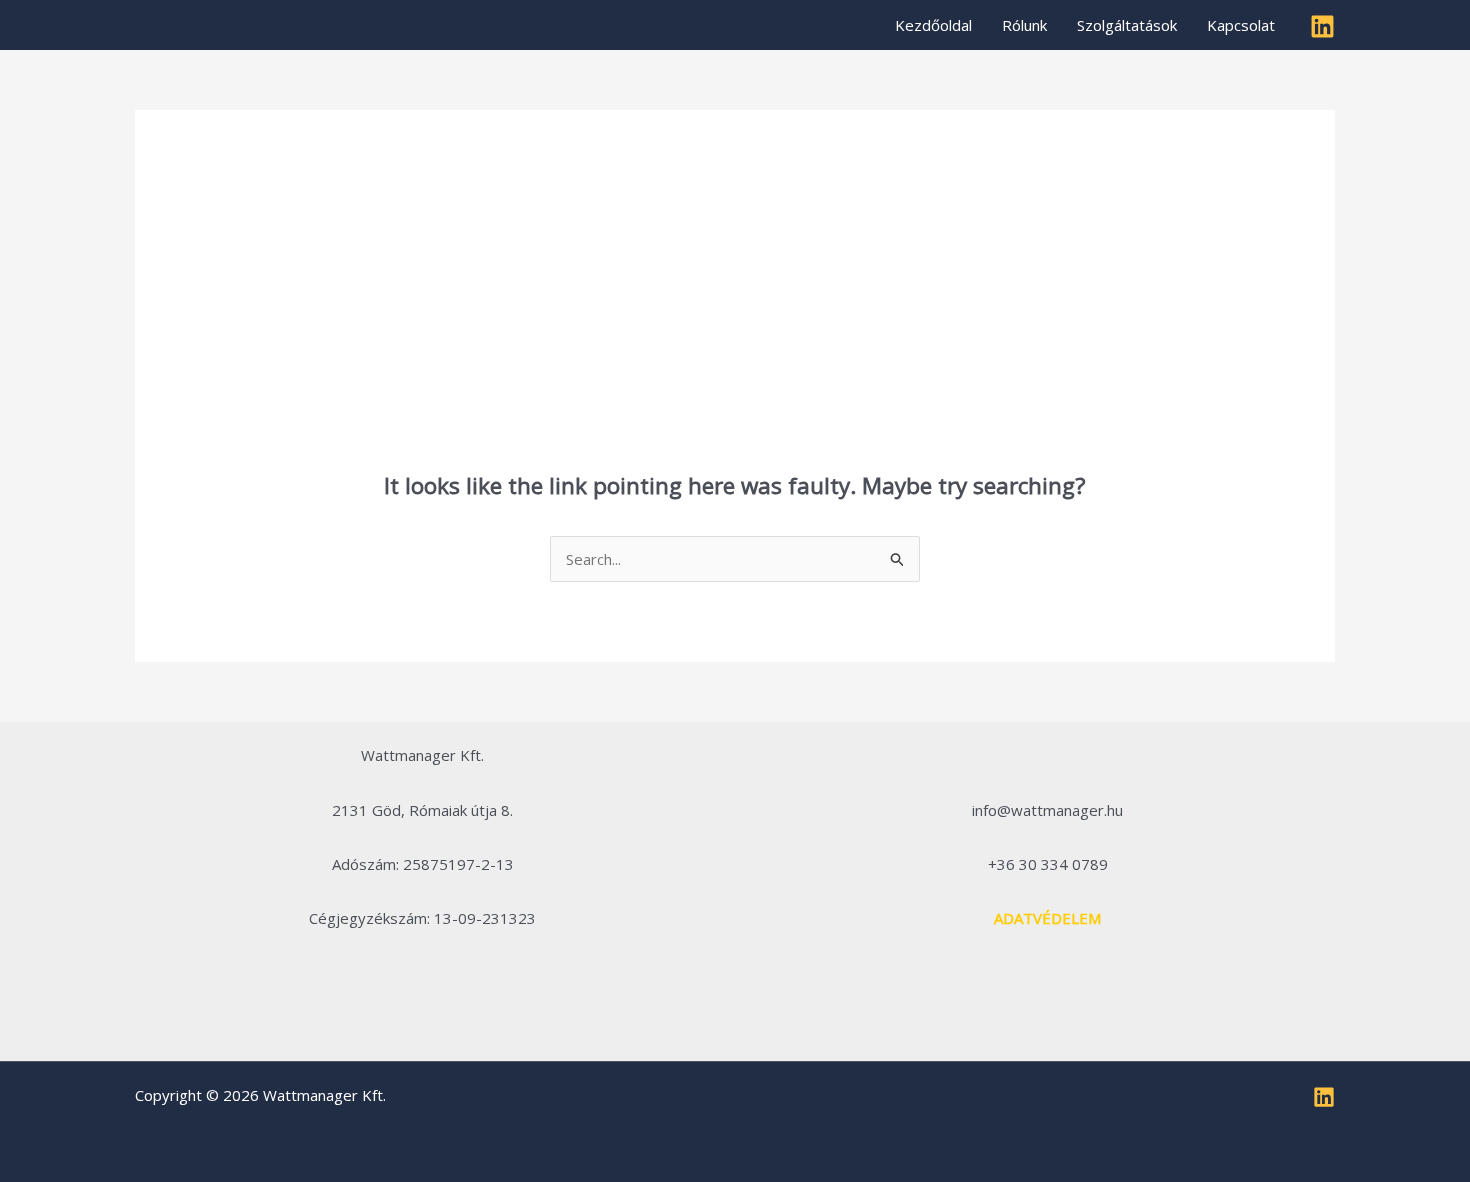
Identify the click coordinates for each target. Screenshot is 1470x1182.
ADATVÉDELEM (1047, 918)
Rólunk (1024, 25)
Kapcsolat (1241, 25)
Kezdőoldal (933, 25)
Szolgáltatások (1127, 25)
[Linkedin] (1322, 26)
